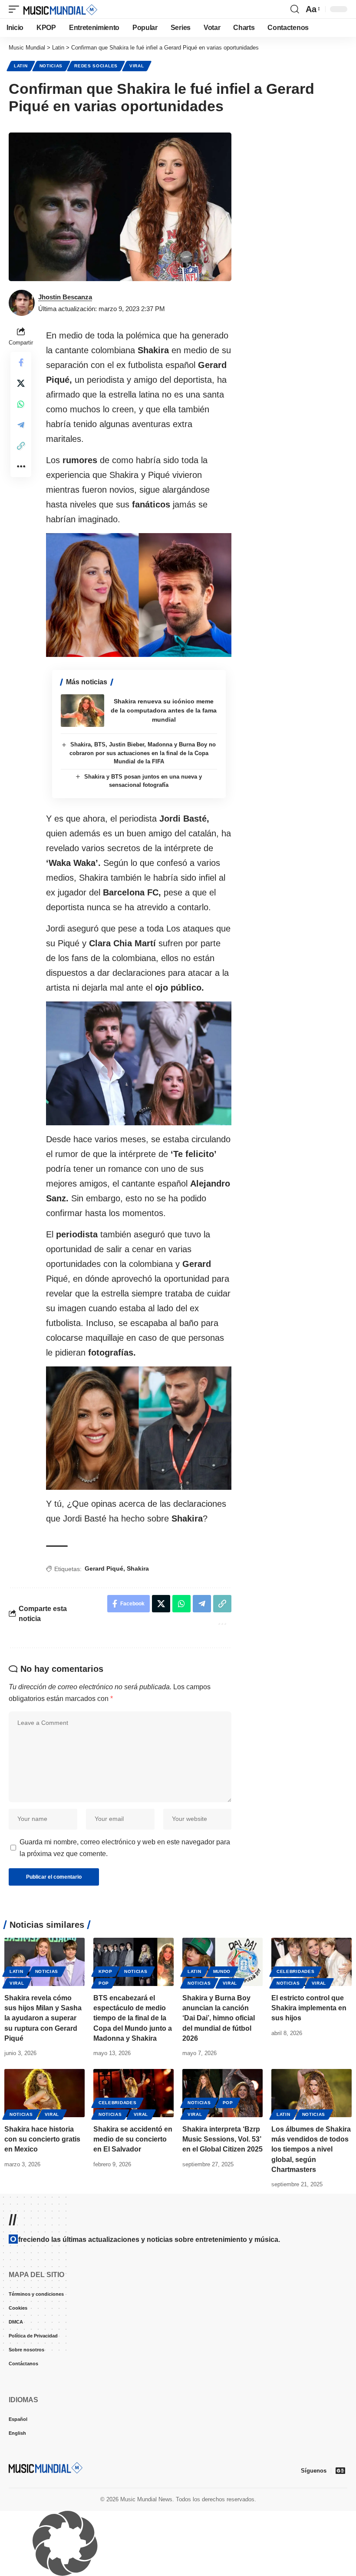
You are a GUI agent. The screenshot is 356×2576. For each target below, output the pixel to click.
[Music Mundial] (60, 9)
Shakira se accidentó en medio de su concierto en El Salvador (133, 2139)
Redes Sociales (96, 66)
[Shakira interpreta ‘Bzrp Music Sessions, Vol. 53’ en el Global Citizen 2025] (222, 2093)
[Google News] (340, 2470)
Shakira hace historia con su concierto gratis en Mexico (42, 2139)
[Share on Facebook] (21, 362)
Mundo (222, 1971)
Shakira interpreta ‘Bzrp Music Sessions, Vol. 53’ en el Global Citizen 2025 (222, 2139)
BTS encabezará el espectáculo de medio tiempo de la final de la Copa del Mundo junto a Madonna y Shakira (133, 2018)
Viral (137, 66)
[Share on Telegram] (21, 425)
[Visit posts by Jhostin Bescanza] (22, 303)
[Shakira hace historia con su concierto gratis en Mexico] (44, 2093)
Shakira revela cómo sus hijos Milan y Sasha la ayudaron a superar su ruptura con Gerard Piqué (43, 2018)
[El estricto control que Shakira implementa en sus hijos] (311, 1962)
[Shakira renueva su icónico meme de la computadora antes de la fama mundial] (82, 711)
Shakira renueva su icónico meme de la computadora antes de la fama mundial (164, 710)
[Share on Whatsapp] (21, 404)
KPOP (105, 1971)
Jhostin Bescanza (65, 297)
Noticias (51, 66)
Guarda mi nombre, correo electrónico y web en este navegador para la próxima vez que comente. (125, 1848)
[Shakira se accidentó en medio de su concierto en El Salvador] (133, 2093)
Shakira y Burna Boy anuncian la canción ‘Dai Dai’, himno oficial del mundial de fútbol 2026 (219, 2018)
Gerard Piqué (104, 1568)
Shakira (138, 1568)
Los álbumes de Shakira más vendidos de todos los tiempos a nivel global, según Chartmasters (311, 2149)
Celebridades (295, 1971)
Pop (104, 1983)
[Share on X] (21, 383)
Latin (21, 66)
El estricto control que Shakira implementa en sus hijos (309, 2008)
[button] (16, 9)
